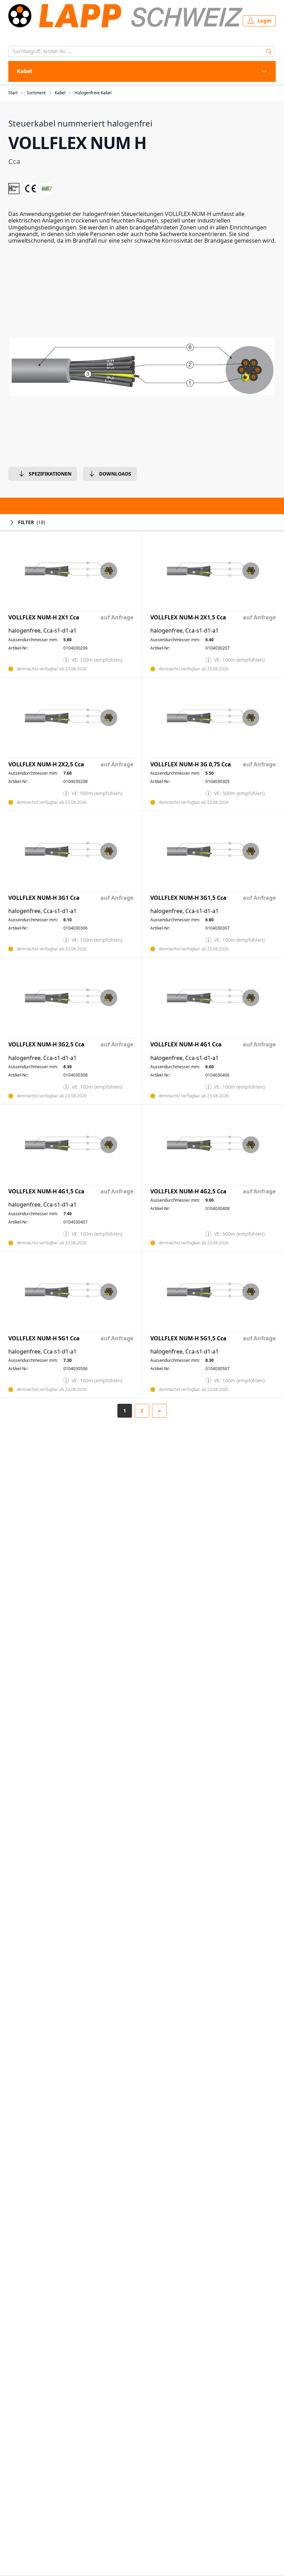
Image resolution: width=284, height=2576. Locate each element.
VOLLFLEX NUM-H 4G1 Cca (186, 1045)
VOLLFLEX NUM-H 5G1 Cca (44, 1338)
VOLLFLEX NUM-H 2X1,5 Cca (188, 617)
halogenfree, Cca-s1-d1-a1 (42, 631)
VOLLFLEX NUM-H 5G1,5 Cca (188, 1338)
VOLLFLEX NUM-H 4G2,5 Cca (188, 1191)
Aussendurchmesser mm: (33, 640)
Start (13, 93)
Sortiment (36, 93)
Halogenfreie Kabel (93, 93)
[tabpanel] (142, 367)
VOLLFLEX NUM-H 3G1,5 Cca (188, 898)
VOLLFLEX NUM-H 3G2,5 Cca (46, 1045)
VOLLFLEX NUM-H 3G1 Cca (44, 898)
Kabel (60, 93)
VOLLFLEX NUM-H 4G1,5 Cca (46, 1191)
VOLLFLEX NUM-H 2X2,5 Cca (46, 764)
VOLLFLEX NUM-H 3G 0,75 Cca (191, 764)
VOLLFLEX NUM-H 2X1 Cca (44, 617)
